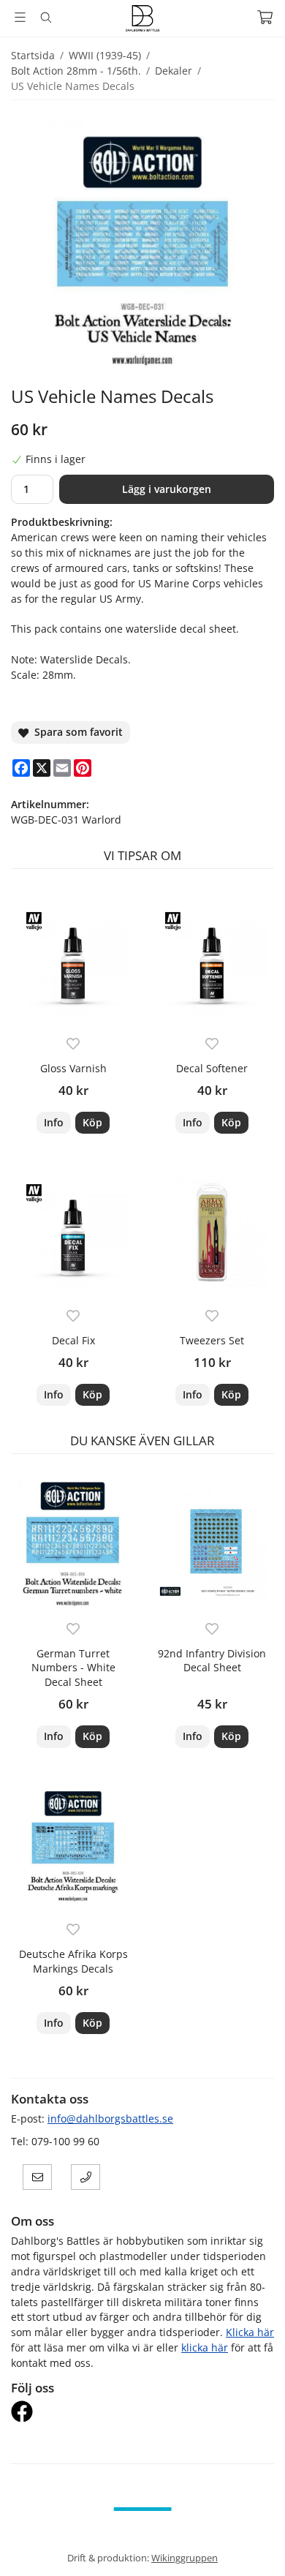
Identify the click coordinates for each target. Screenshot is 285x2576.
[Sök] (46, 18)
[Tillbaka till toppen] (254, 2545)
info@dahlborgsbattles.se (110, 2119)
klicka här (205, 2347)
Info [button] (54, 1122)
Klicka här (250, 2332)
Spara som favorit (76, 732)
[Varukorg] (265, 17)
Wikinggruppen (185, 2558)
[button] (92, 1123)
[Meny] (20, 17)
